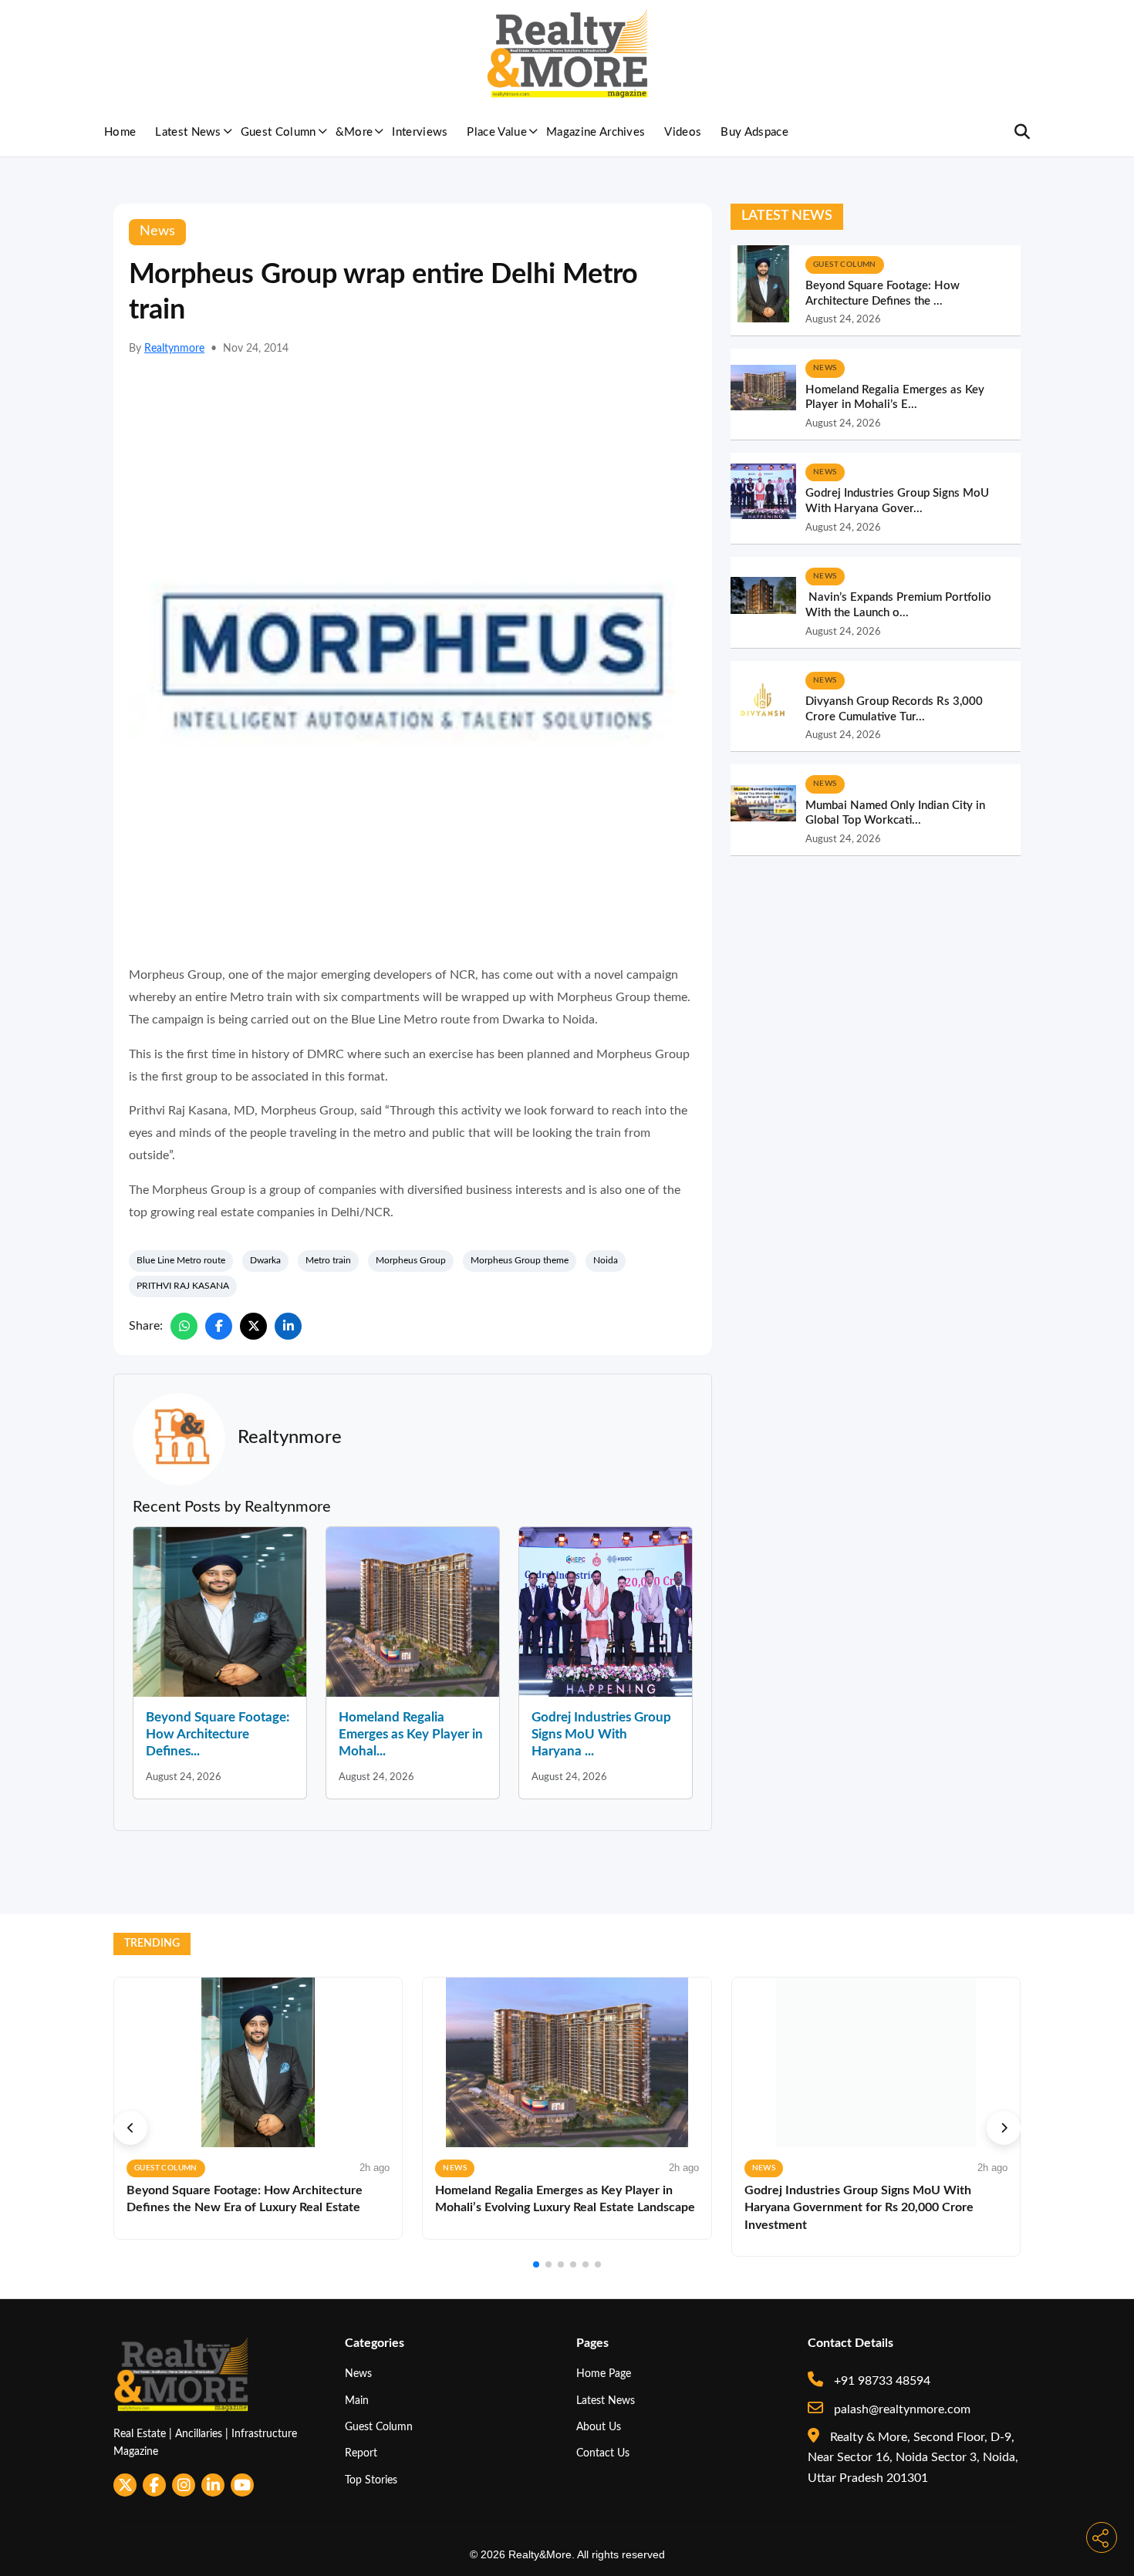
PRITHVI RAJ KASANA (183, 1286)
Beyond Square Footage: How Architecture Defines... (218, 1734)
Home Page (604, 2374)
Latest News (188, 132)
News (358, 2374)
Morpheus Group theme (520, 1260)
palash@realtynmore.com (901, 2409)
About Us (599, 2427)
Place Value (497, 132)
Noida (606, 1260)
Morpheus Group (411, 1260)
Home (120, 132)
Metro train (328, 1260)
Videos (683, 132)
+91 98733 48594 (881, 2381)
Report (361, 2453)
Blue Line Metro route (181, 1260)
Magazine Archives (596, 132)
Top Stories (371, 2480)
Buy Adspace (754, 132)
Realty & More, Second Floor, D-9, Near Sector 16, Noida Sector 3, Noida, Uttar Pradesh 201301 (913, 2458)
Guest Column (278, 132)
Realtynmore (174, 349)
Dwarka (265, 1260)
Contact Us (603, 2453)
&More (354, 132)
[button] (130, 2128)
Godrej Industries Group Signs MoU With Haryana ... (601, 1734)
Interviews (420, 132)
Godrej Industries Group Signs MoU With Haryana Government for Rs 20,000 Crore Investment (859, 2208)
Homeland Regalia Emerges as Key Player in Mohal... (411, 1734)
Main (357, 2401)
